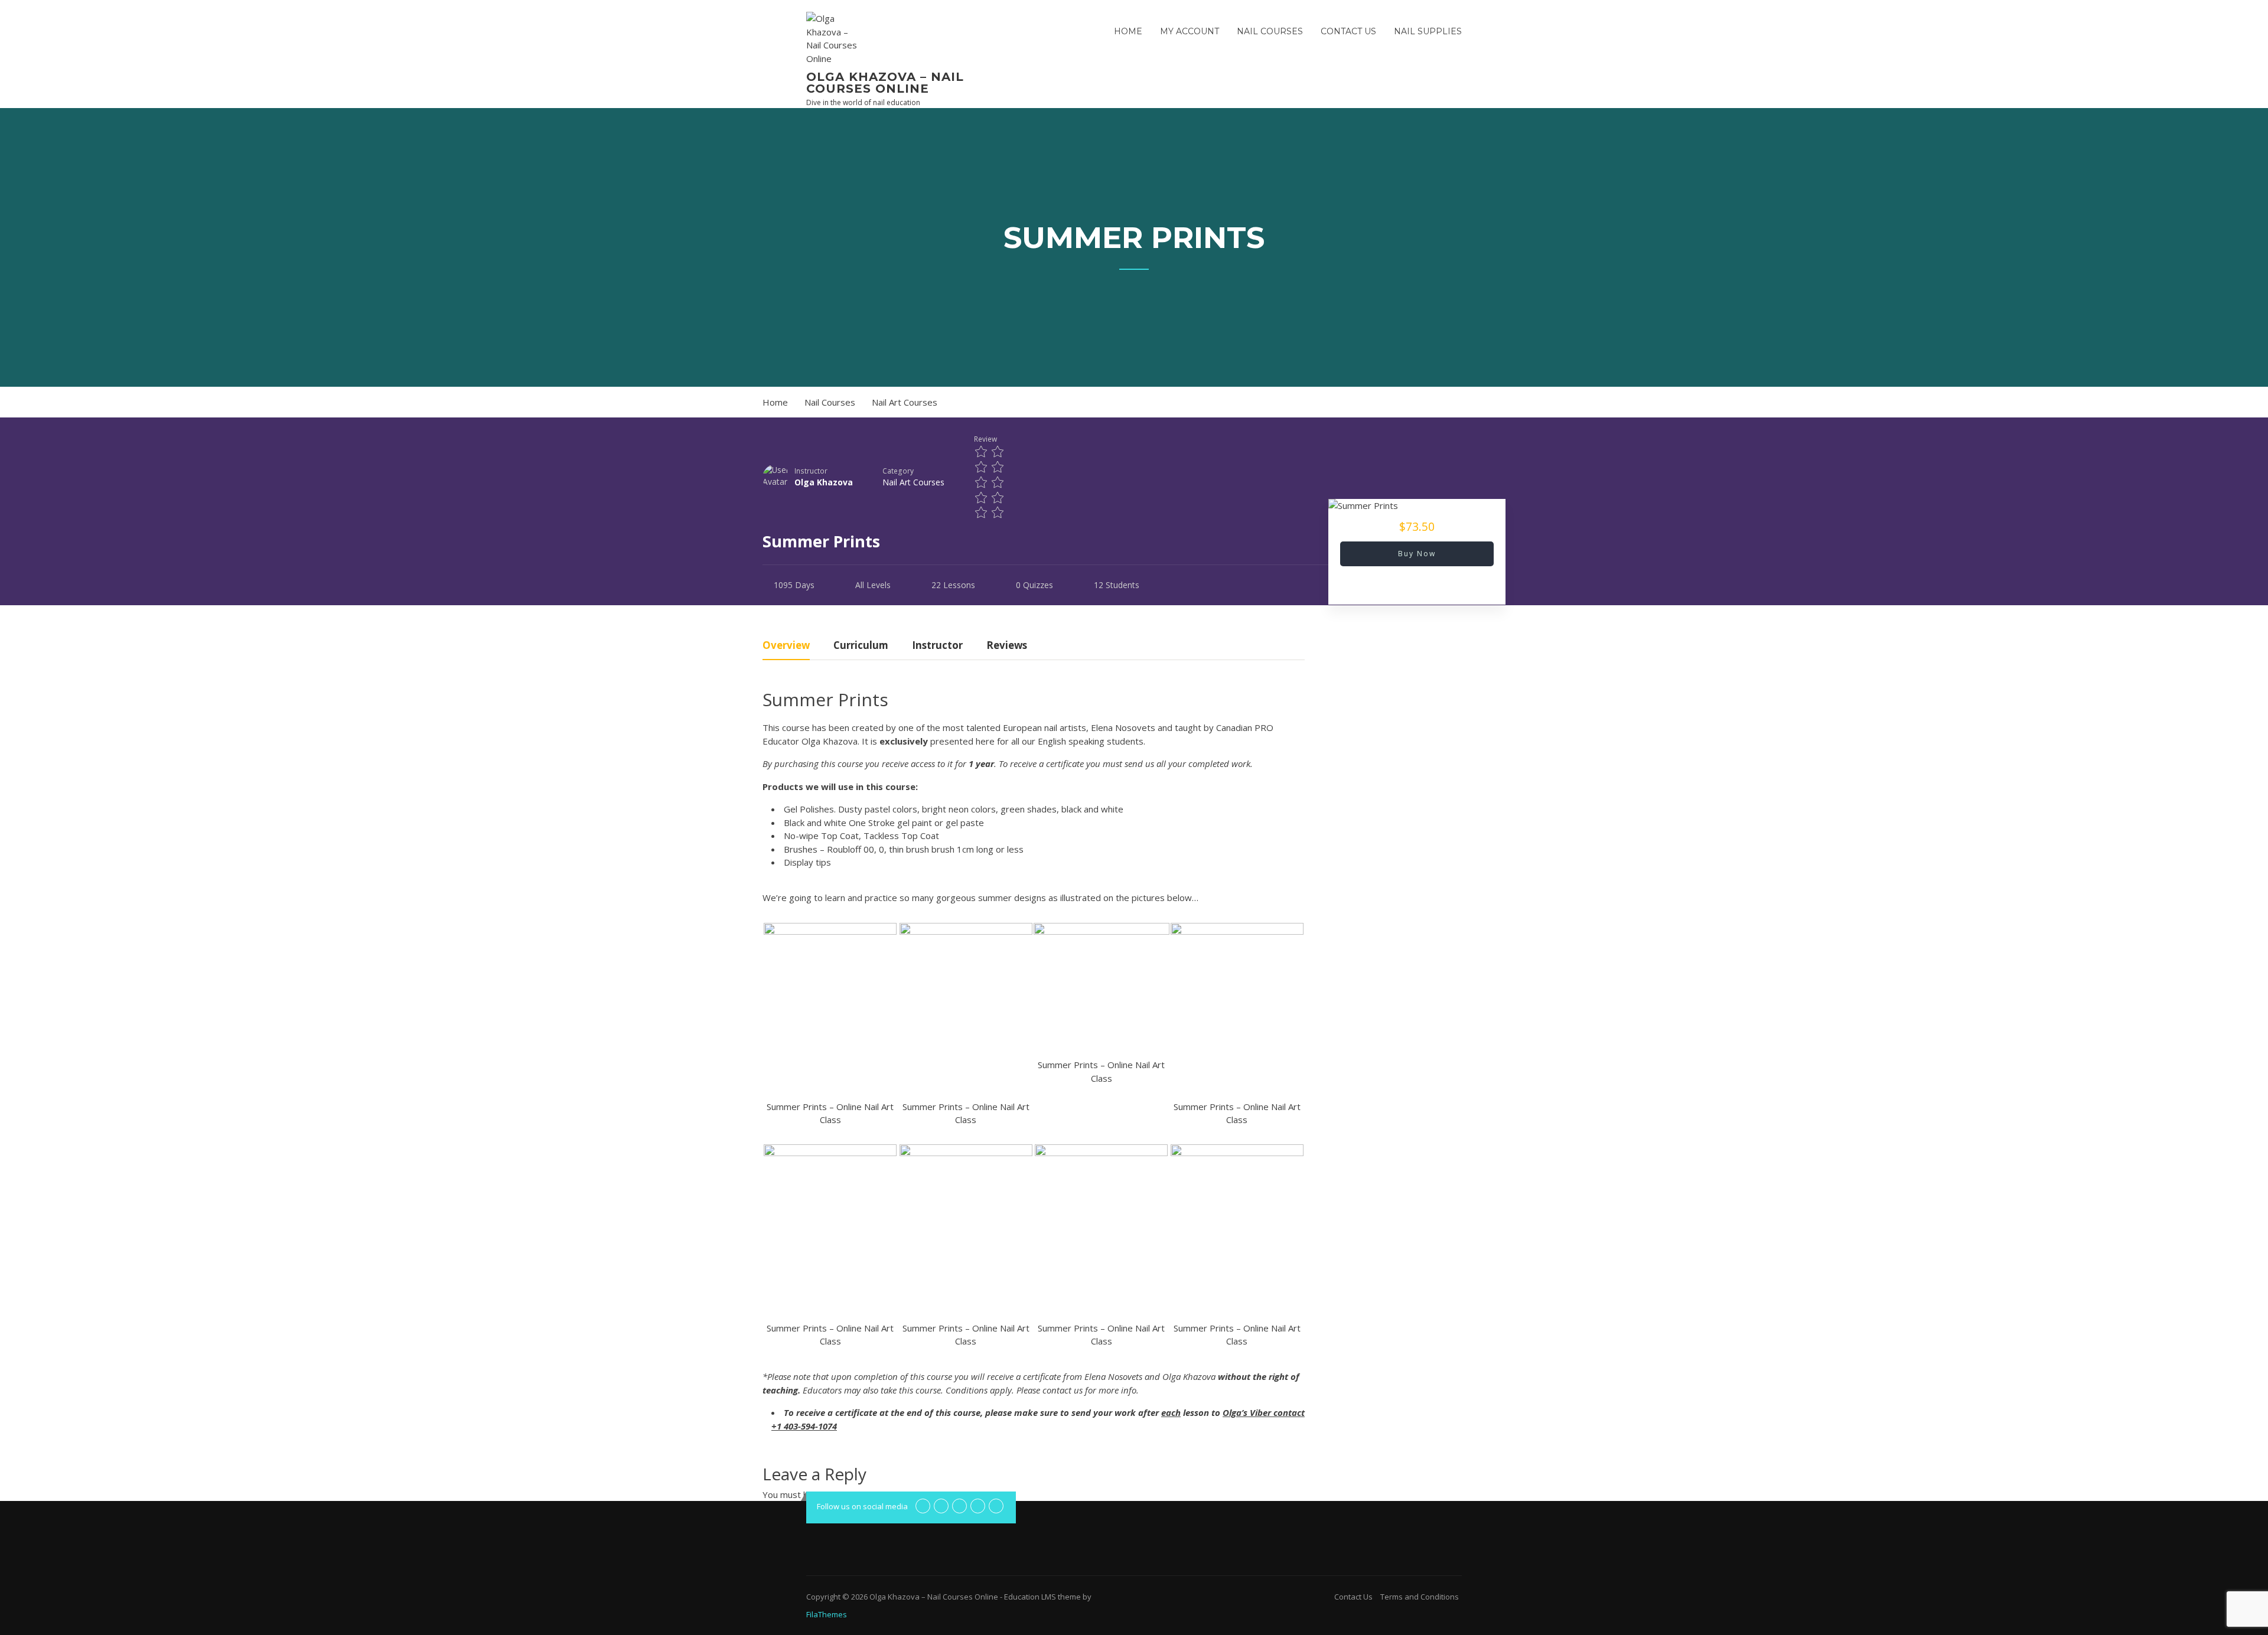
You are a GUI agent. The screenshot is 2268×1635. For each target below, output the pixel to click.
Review (985, 439)
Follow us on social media (862, 1506)
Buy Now (1417, 554)
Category (898, 471)
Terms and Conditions (1420, 1597)
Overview (786, 646)
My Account (1190, 31)
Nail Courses (1270, 31)
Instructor (811, 471)
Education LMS (1030, 1597)
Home (1128, 31)
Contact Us (1348, 31)
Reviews (1007, 646)
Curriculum (861, 646)
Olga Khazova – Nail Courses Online (885, 83)
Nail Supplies (1428, 31)
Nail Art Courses (913, 482)
